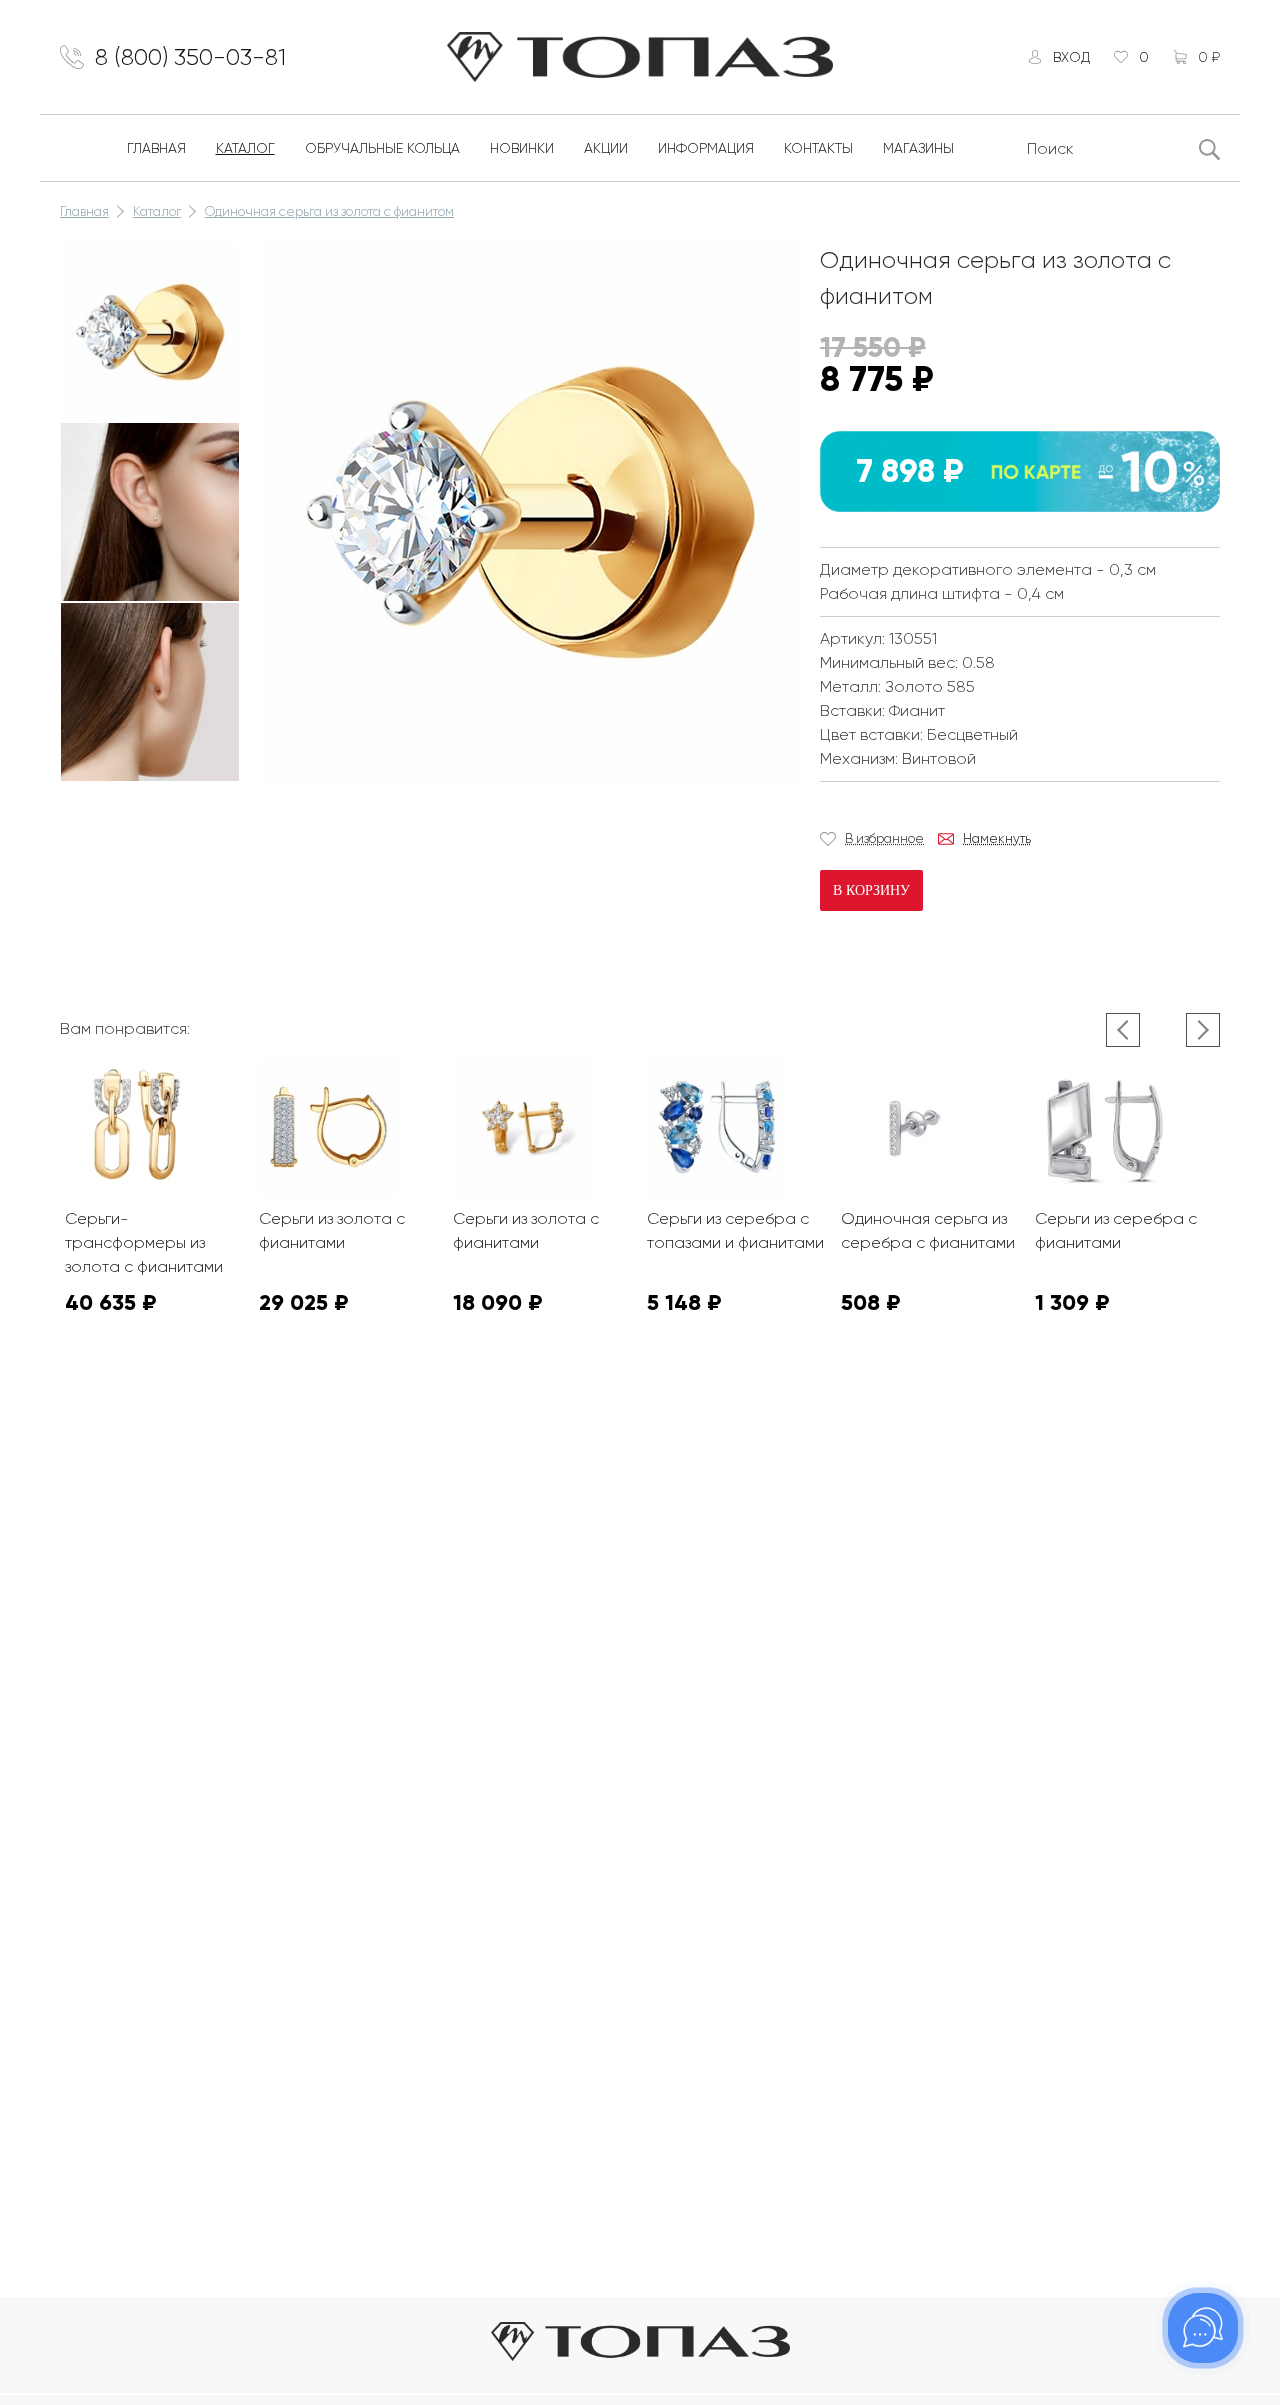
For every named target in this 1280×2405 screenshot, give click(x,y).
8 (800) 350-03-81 (190, 57)
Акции (606, 148)
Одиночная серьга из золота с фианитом (329, 211)
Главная (156, 148)
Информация (706, 148)
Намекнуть (997, 838)
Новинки (522, 148)
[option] (150, 332)
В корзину (871, 890)
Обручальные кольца (382, 148)
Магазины (918, 148)
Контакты (818, 148)
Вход (1071, 57)
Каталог (245, 148)
